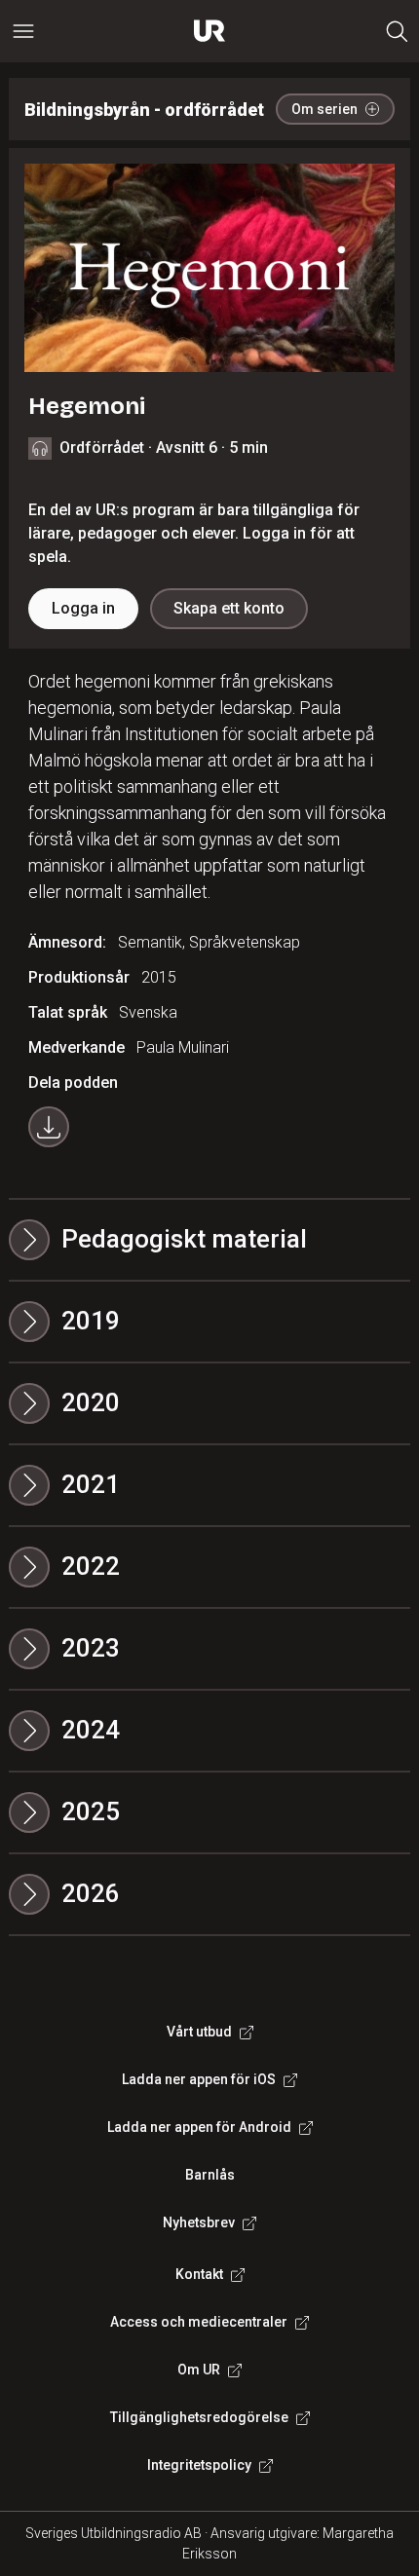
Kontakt (199, 2274)
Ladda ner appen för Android (199, 2127)
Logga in (83, 608)
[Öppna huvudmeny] (23, 31)
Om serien (324, 109)
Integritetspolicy (199, 2465)
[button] (210, 1322)
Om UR (199, 2370)
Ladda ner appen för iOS (199, 2079)
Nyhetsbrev (199, 2222)
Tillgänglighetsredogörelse (199, 2417)
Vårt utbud (199, 2032)
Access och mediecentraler (199, 2322)
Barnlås (210, 2175)
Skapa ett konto (229, 608)
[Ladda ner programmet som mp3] (49, 1127)
